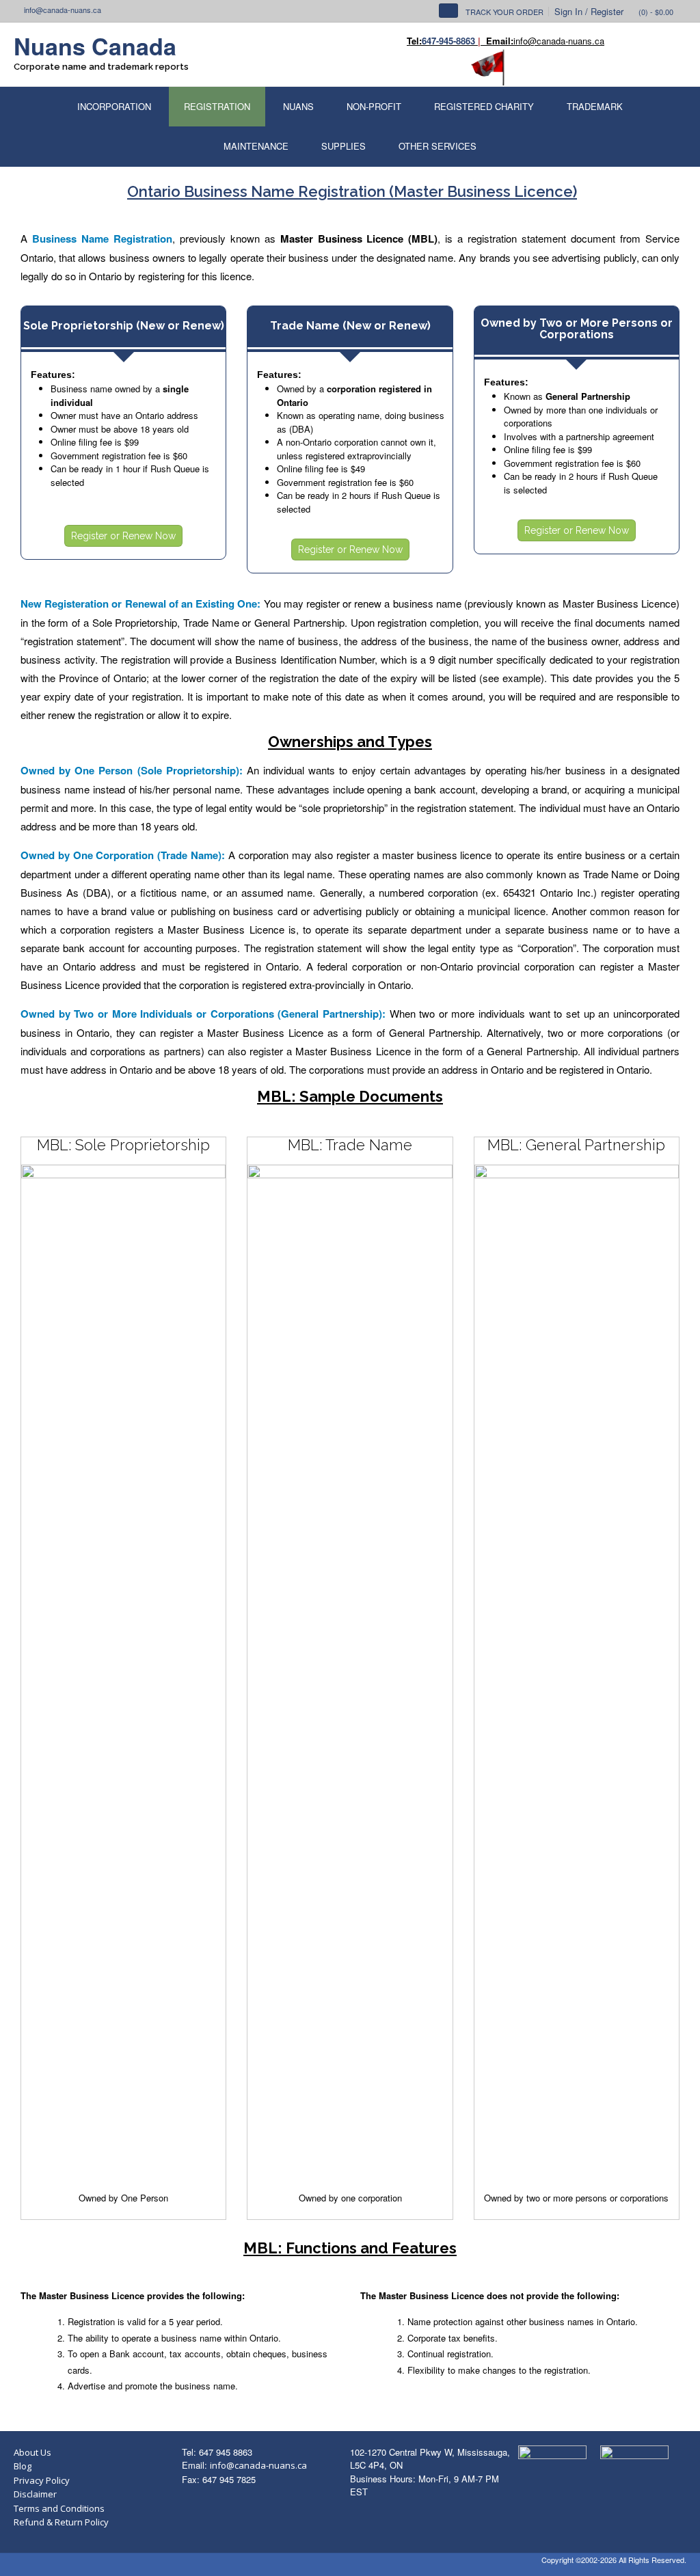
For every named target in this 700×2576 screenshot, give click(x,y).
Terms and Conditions (59, 2508)
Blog (23, 2466)
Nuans (298, 106)
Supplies (344, 146)
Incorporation (114, 106)
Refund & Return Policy (61, 2522)
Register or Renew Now (123, 536)
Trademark (595, 106)
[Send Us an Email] (17, 10)
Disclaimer (35, 2494)
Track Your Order (504, 12)
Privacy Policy (42, 2480)
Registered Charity (484, 106)
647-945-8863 (448, 41)
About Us (32, 2452)
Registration (217, 106)
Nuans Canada (95, 46)
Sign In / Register (589, 11)
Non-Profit (374, 106)
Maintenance (256, 146)
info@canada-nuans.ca (258, 2465)
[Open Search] (448, 11)
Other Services (437, 146)
